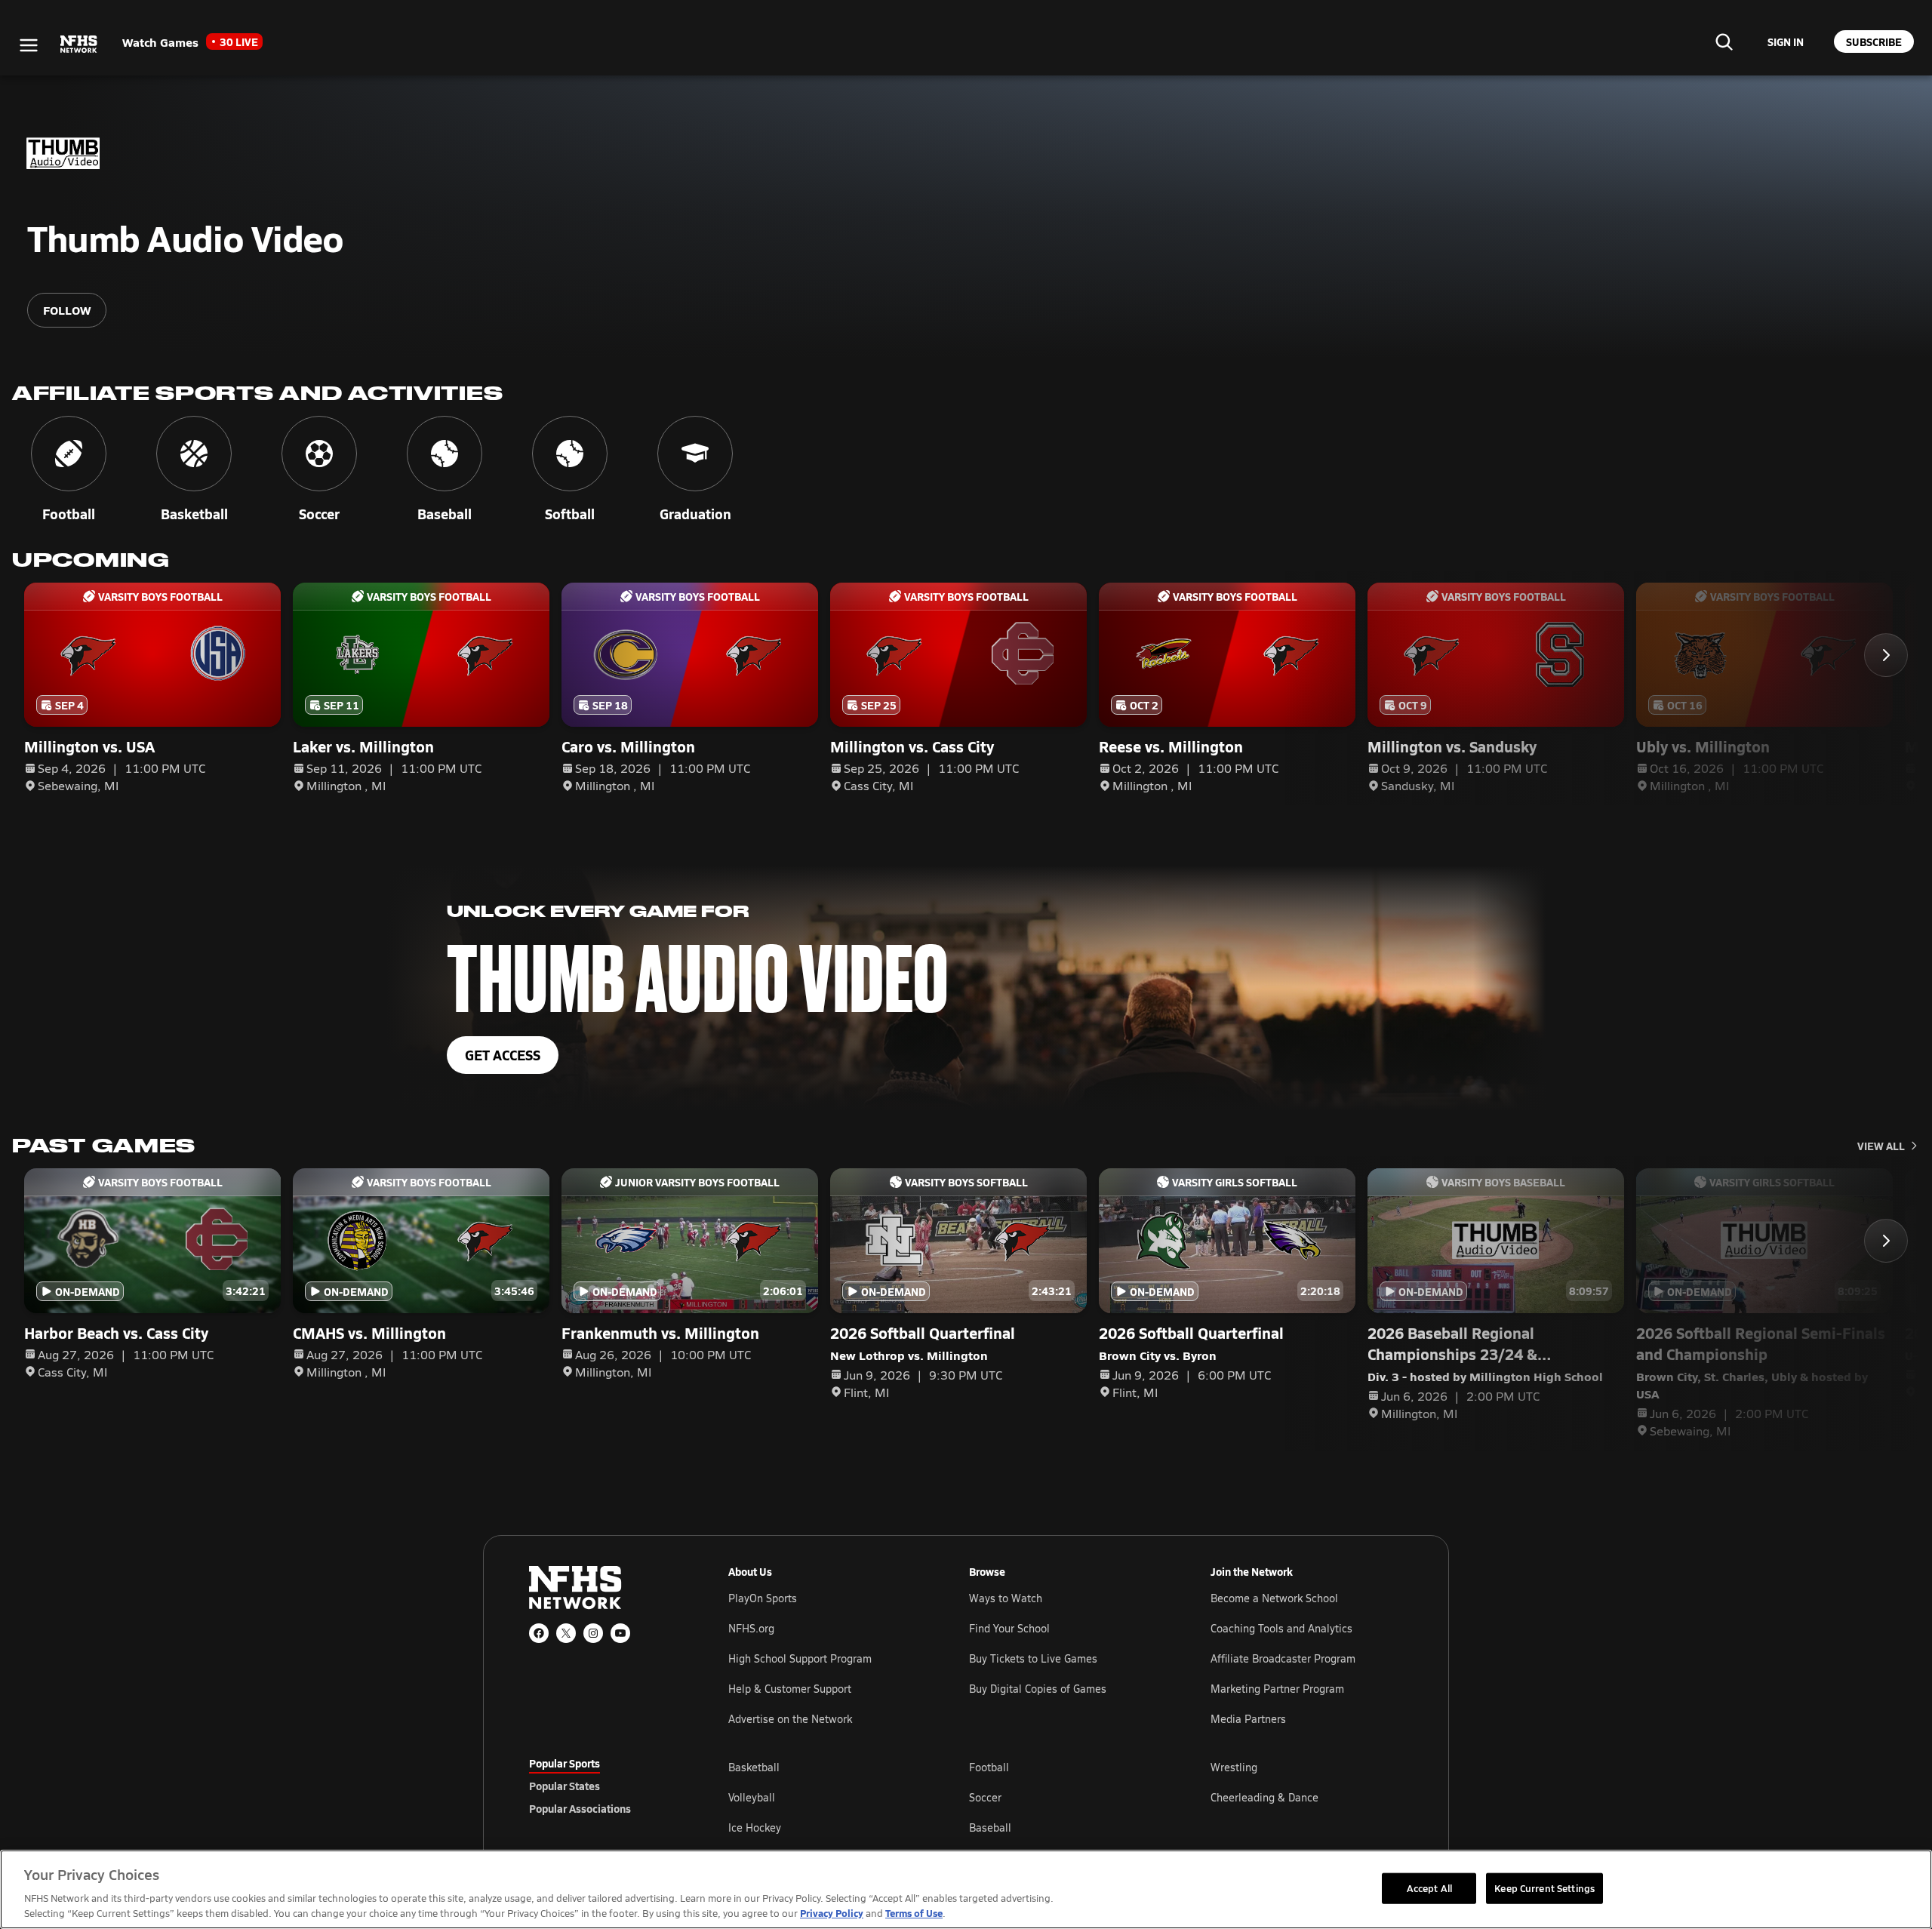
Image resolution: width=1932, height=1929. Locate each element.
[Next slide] (1886, 655)
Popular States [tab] (565, 1786)
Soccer (985, 1797)
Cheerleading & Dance (1264, 1797)
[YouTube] (620, 1633)
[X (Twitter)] (566, 1633)
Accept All (1429, 1887)
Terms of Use (914, 1913)
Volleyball (752, 1797)
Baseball (990, 1827)
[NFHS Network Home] (79, 45)
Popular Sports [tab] (565, 1763)
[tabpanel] (1066, 1797)
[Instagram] (593, 1633)
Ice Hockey (755, 1827)
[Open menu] (29, 45)
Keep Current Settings (1544, 1887)
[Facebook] (539, 1633)
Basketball (754, 1767)
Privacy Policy (832, 1913)
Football (989, 1767)
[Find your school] (1724, 42)
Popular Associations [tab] (580, 1808)
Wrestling (1234, 1767)
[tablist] (605, 1786)
